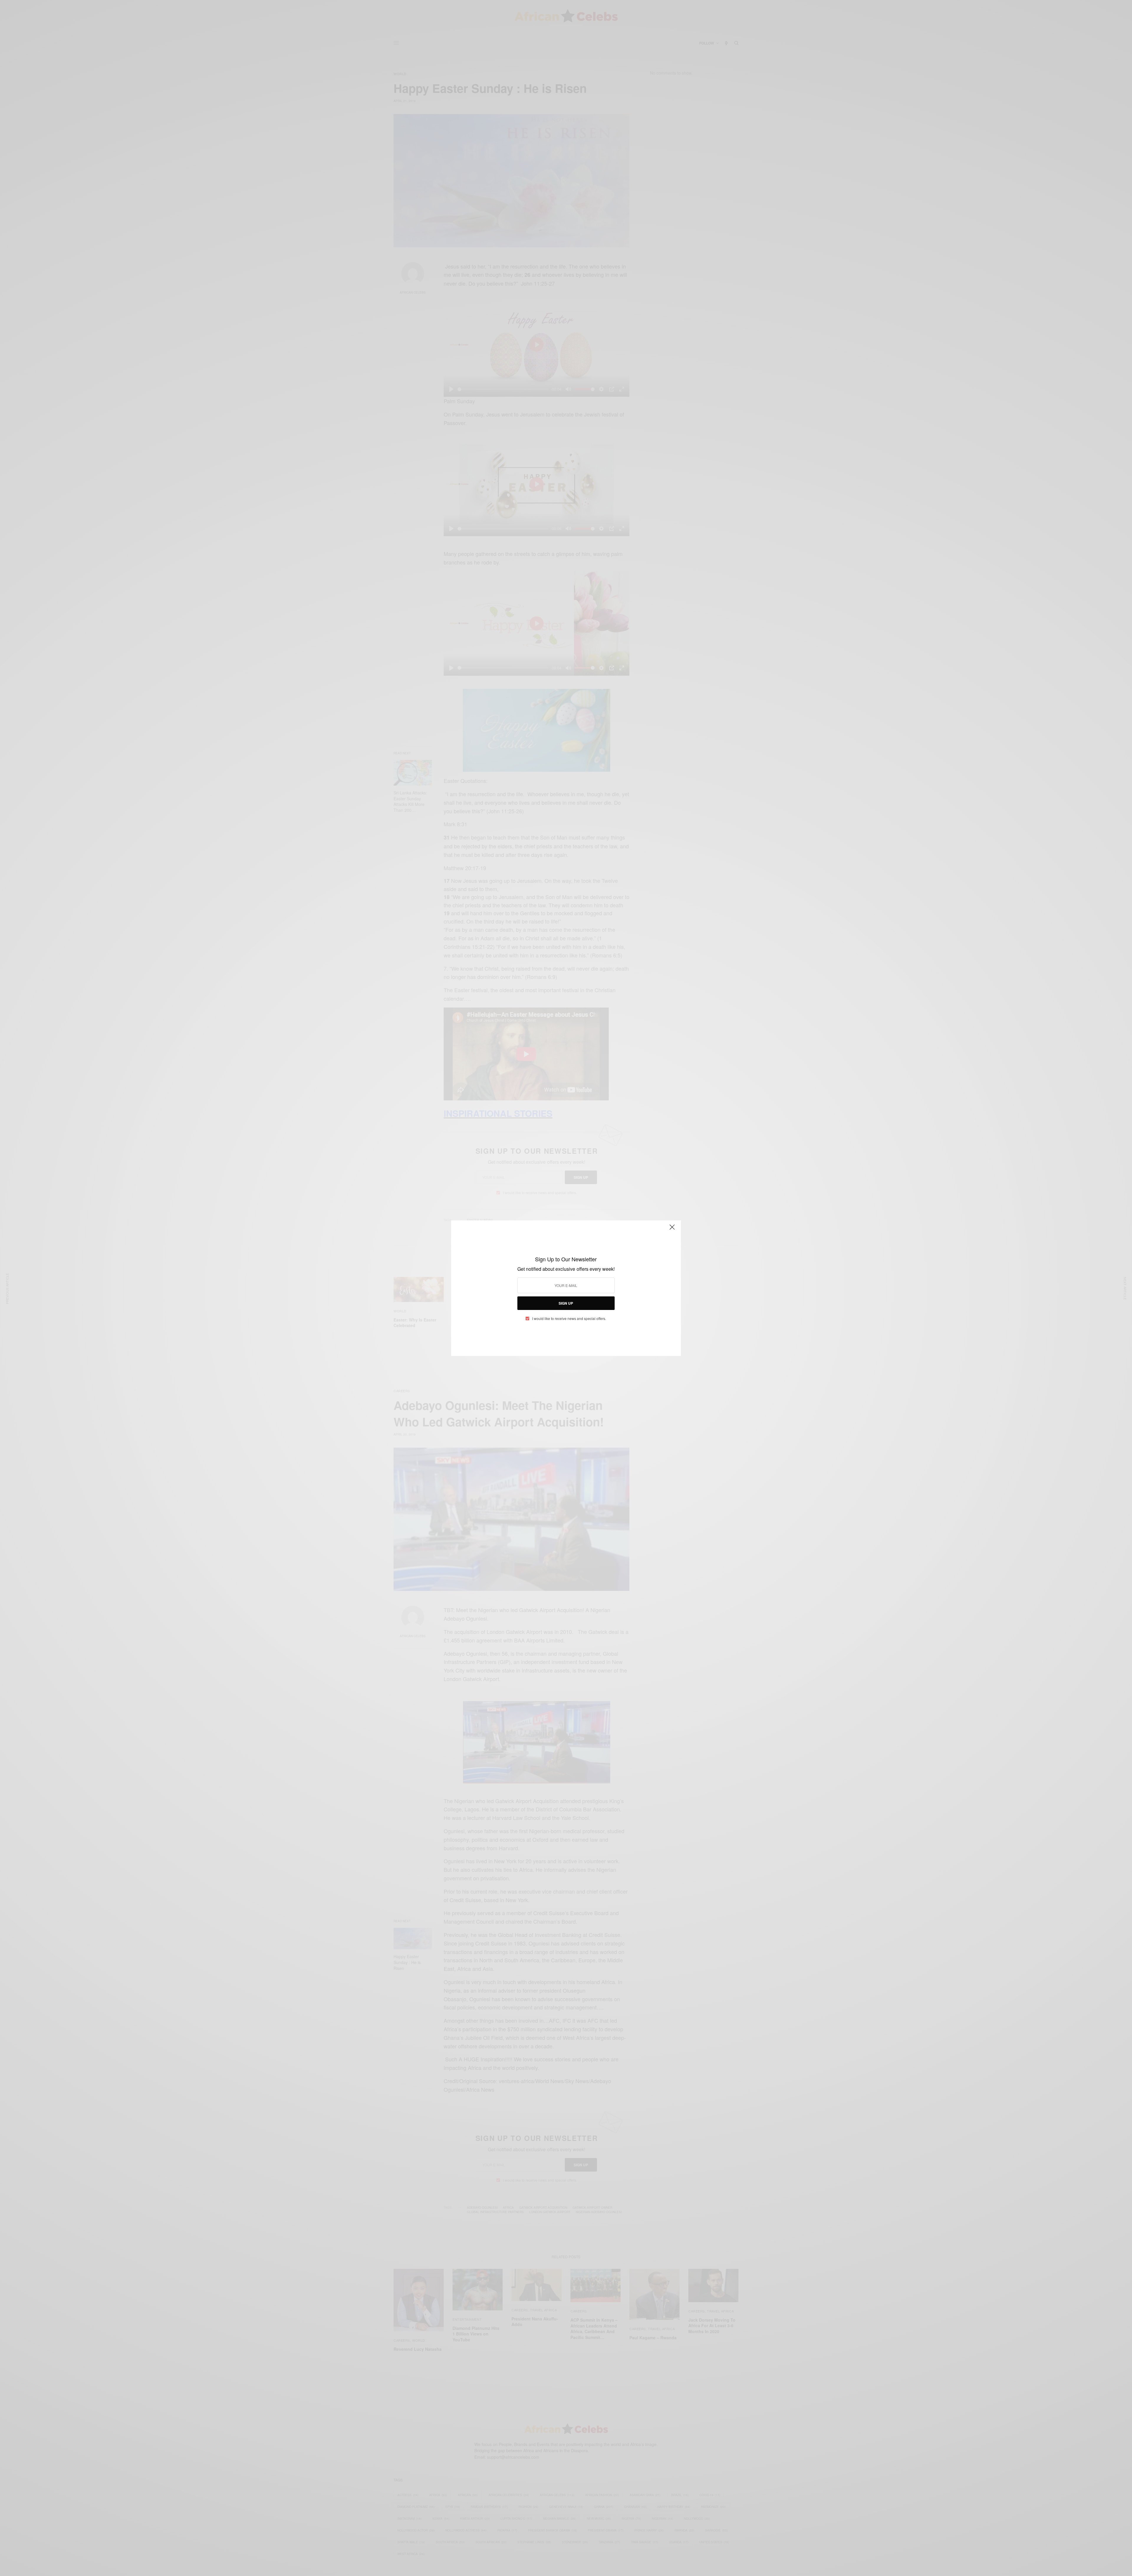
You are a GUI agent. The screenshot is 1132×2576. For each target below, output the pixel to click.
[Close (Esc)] (672, 1230)
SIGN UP (566, 1303)
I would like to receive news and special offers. (569, 1319)
